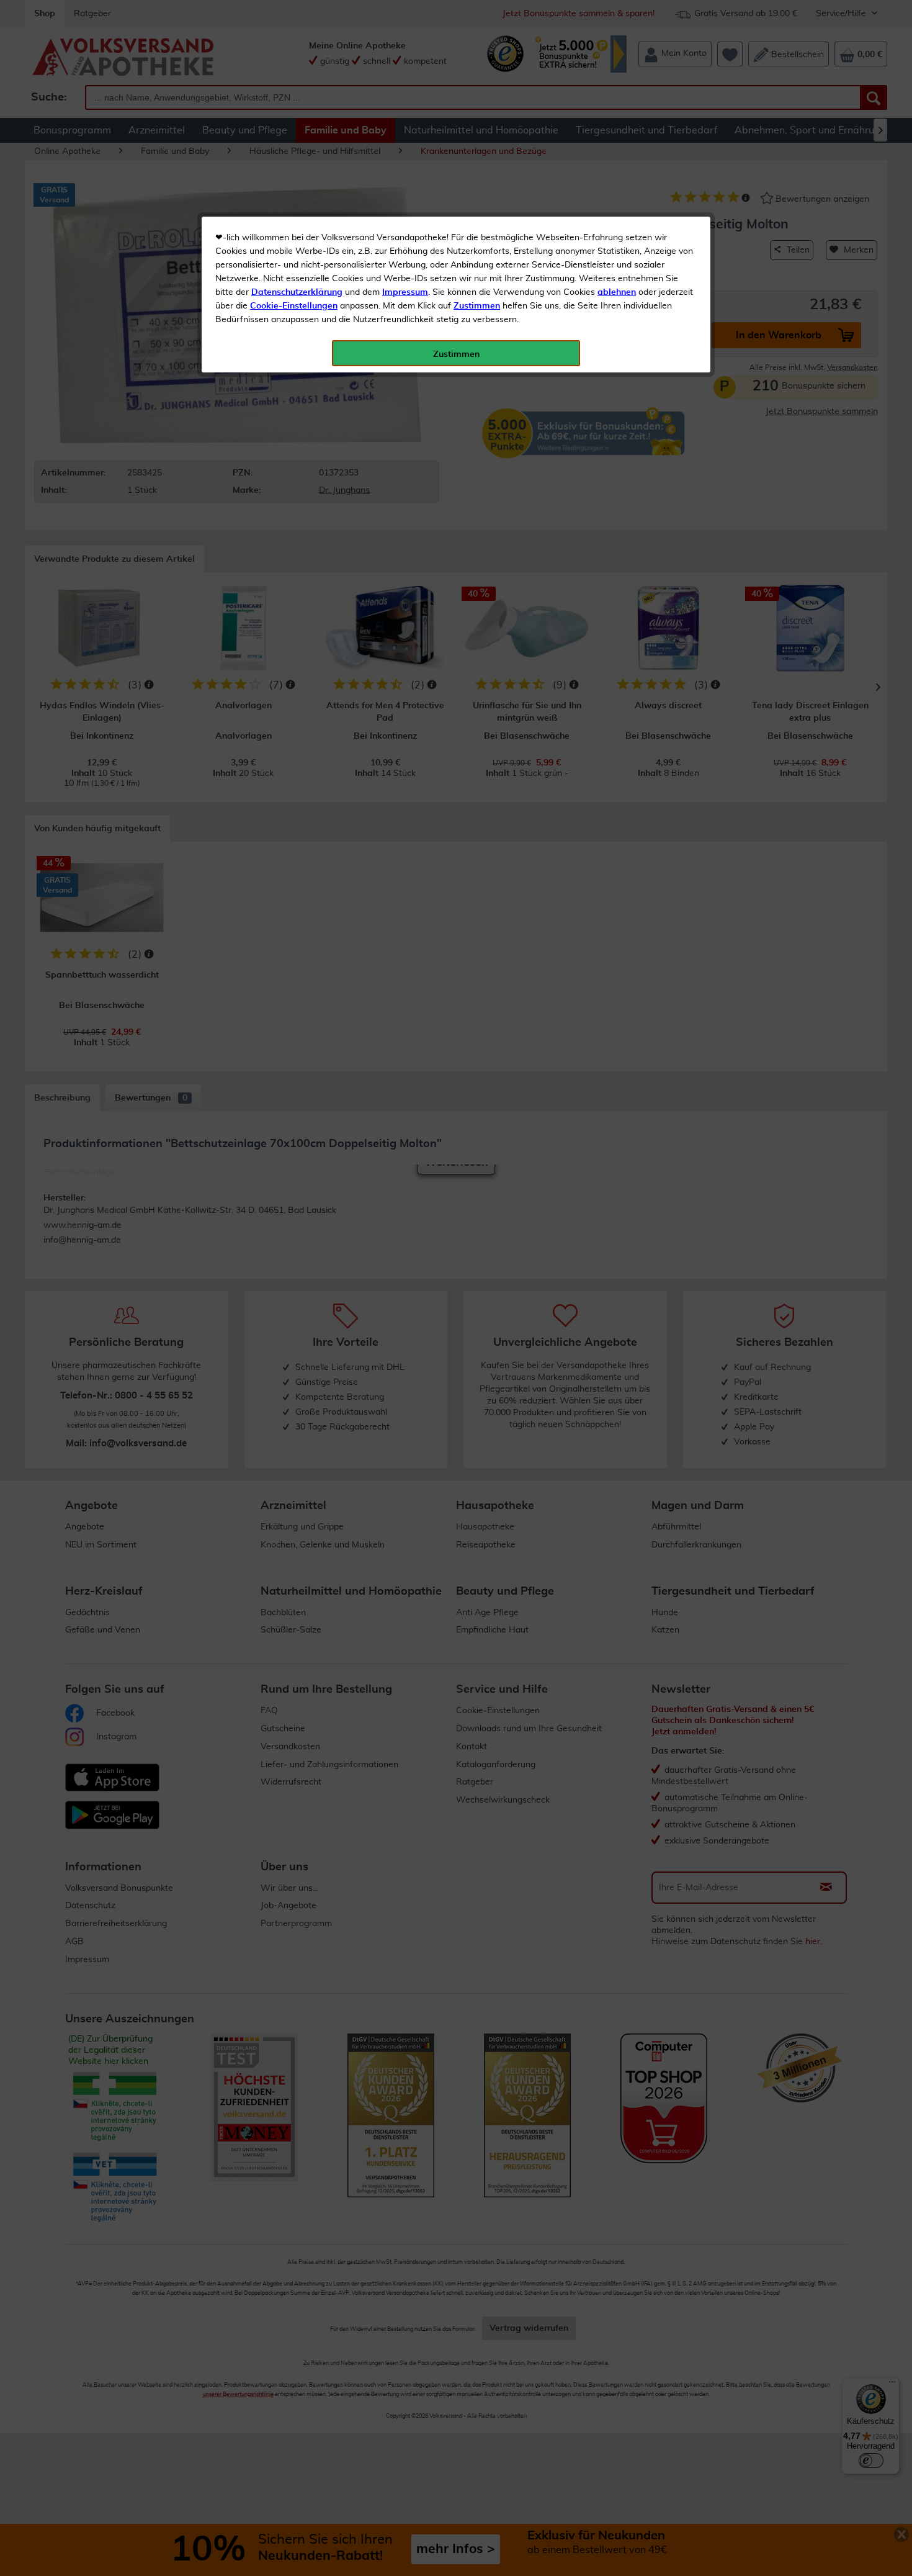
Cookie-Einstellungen (294, 306)
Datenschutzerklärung (297, 292)
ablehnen (617, 292)
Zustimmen (477, 306)
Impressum (405, 292)
